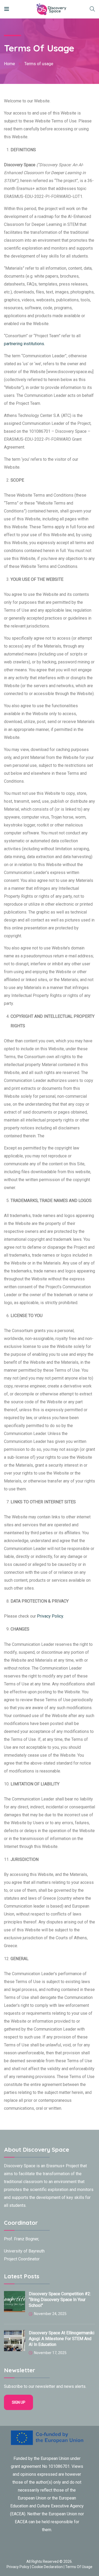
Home (10, 64)
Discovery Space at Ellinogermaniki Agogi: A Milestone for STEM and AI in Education (62, 2339)
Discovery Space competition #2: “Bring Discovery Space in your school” (60, 2300)
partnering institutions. (24, 344)
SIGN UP (19, 2402)
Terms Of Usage (79, 2567)
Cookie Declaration (47, 2567)
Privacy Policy (18, 2567)
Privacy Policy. (50, 1616)
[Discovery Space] (41, 9)
